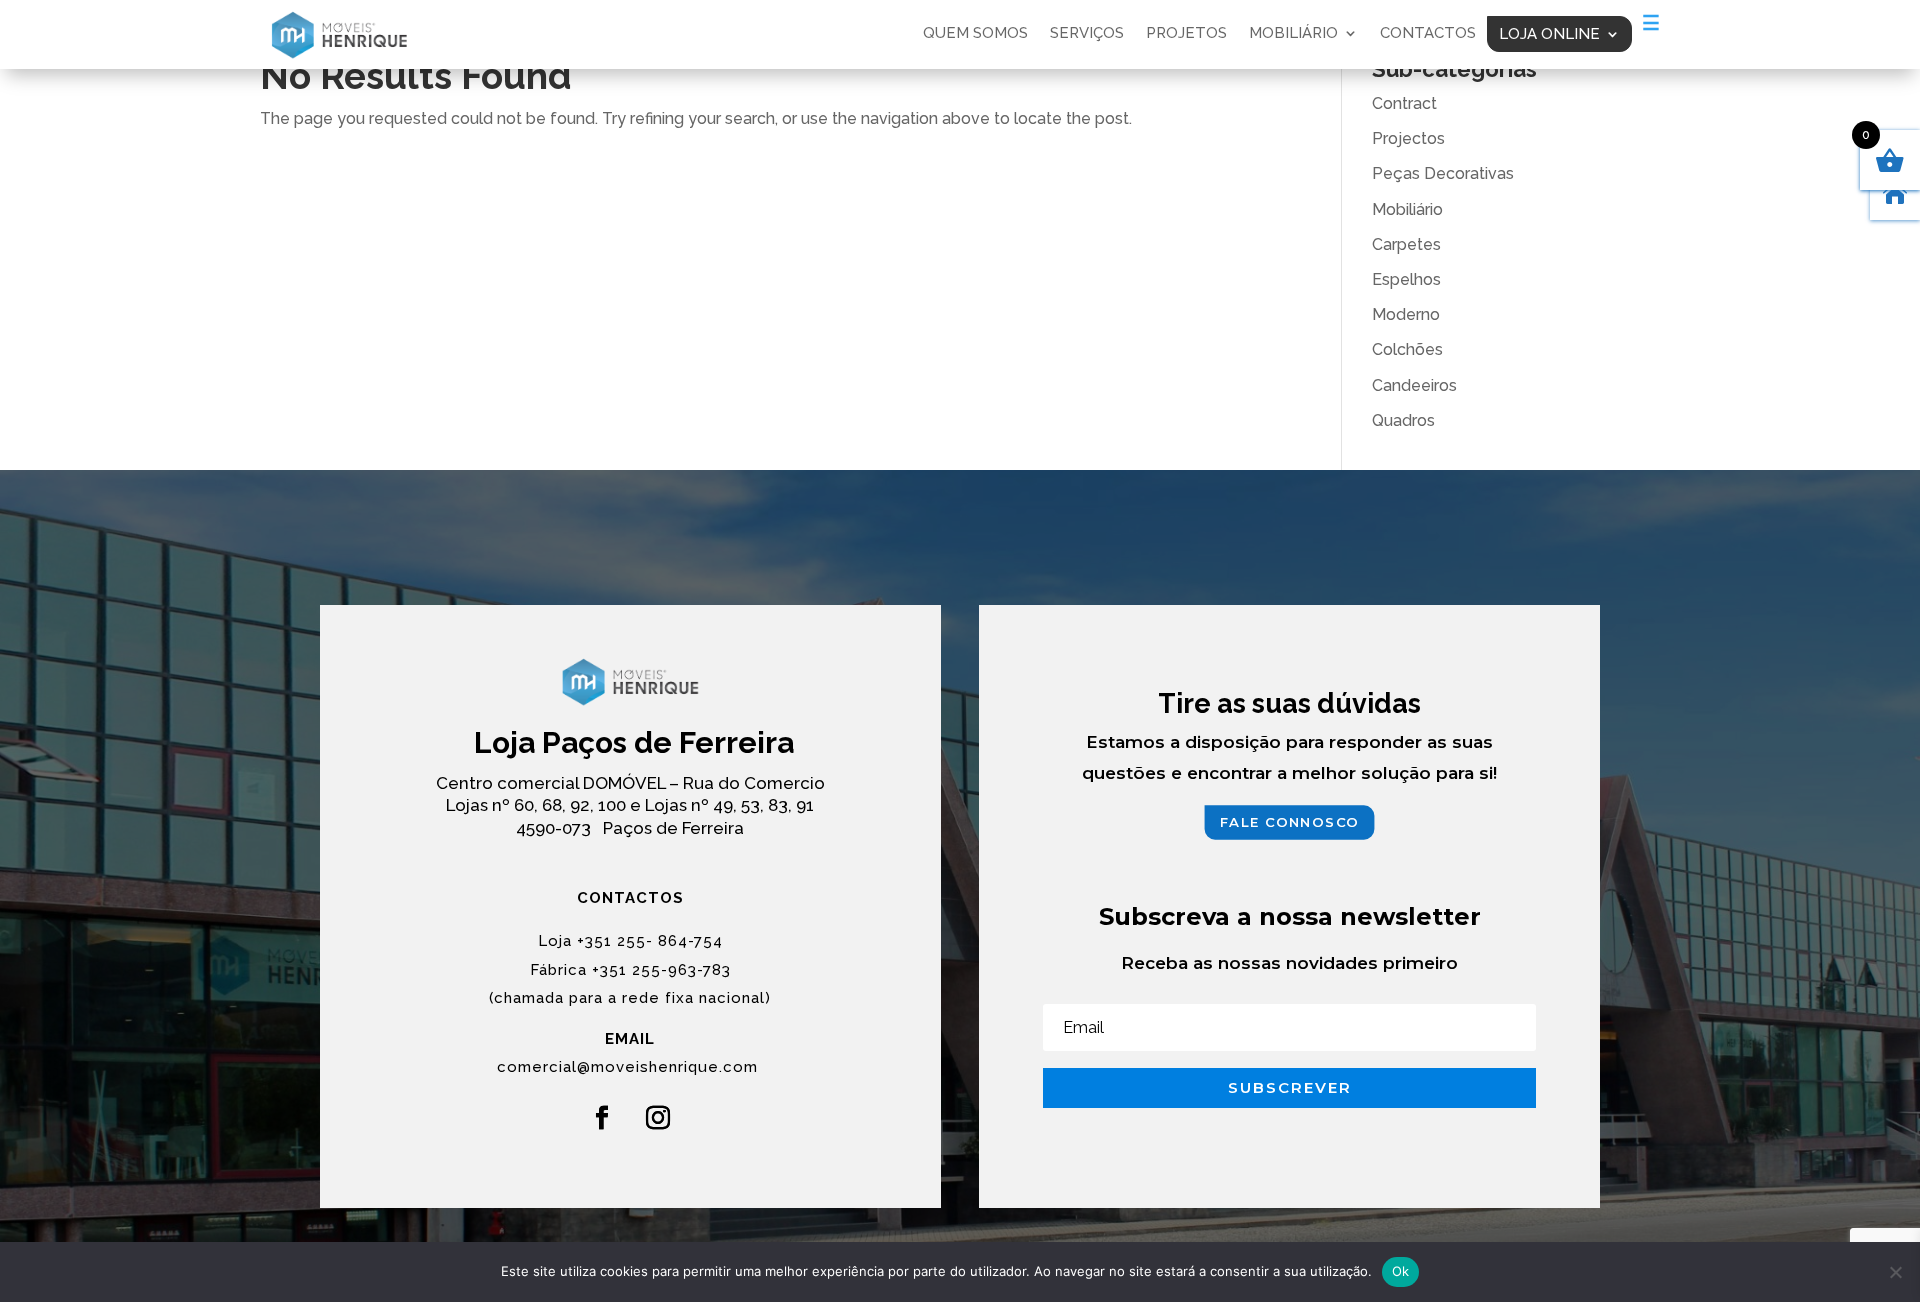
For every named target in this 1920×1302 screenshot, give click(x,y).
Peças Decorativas (1443, 173)
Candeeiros (1414, 385)
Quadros (1403, 420)
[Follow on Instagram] (658, 1118)
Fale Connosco (1290, 822)
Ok (1401, 1271)
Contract (1404, 103)
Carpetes (1406, 244)
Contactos (1428, 34)
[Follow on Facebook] (602, 1118)
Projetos (1186, 34)
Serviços (1087, 34)
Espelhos (1406, 279)
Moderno (1406, 314)
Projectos (1408, 138)
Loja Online (1549, 34)
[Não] (1895, 1272)
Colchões (1407, 349)
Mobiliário (1293, 34)
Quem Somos (975, 34)
